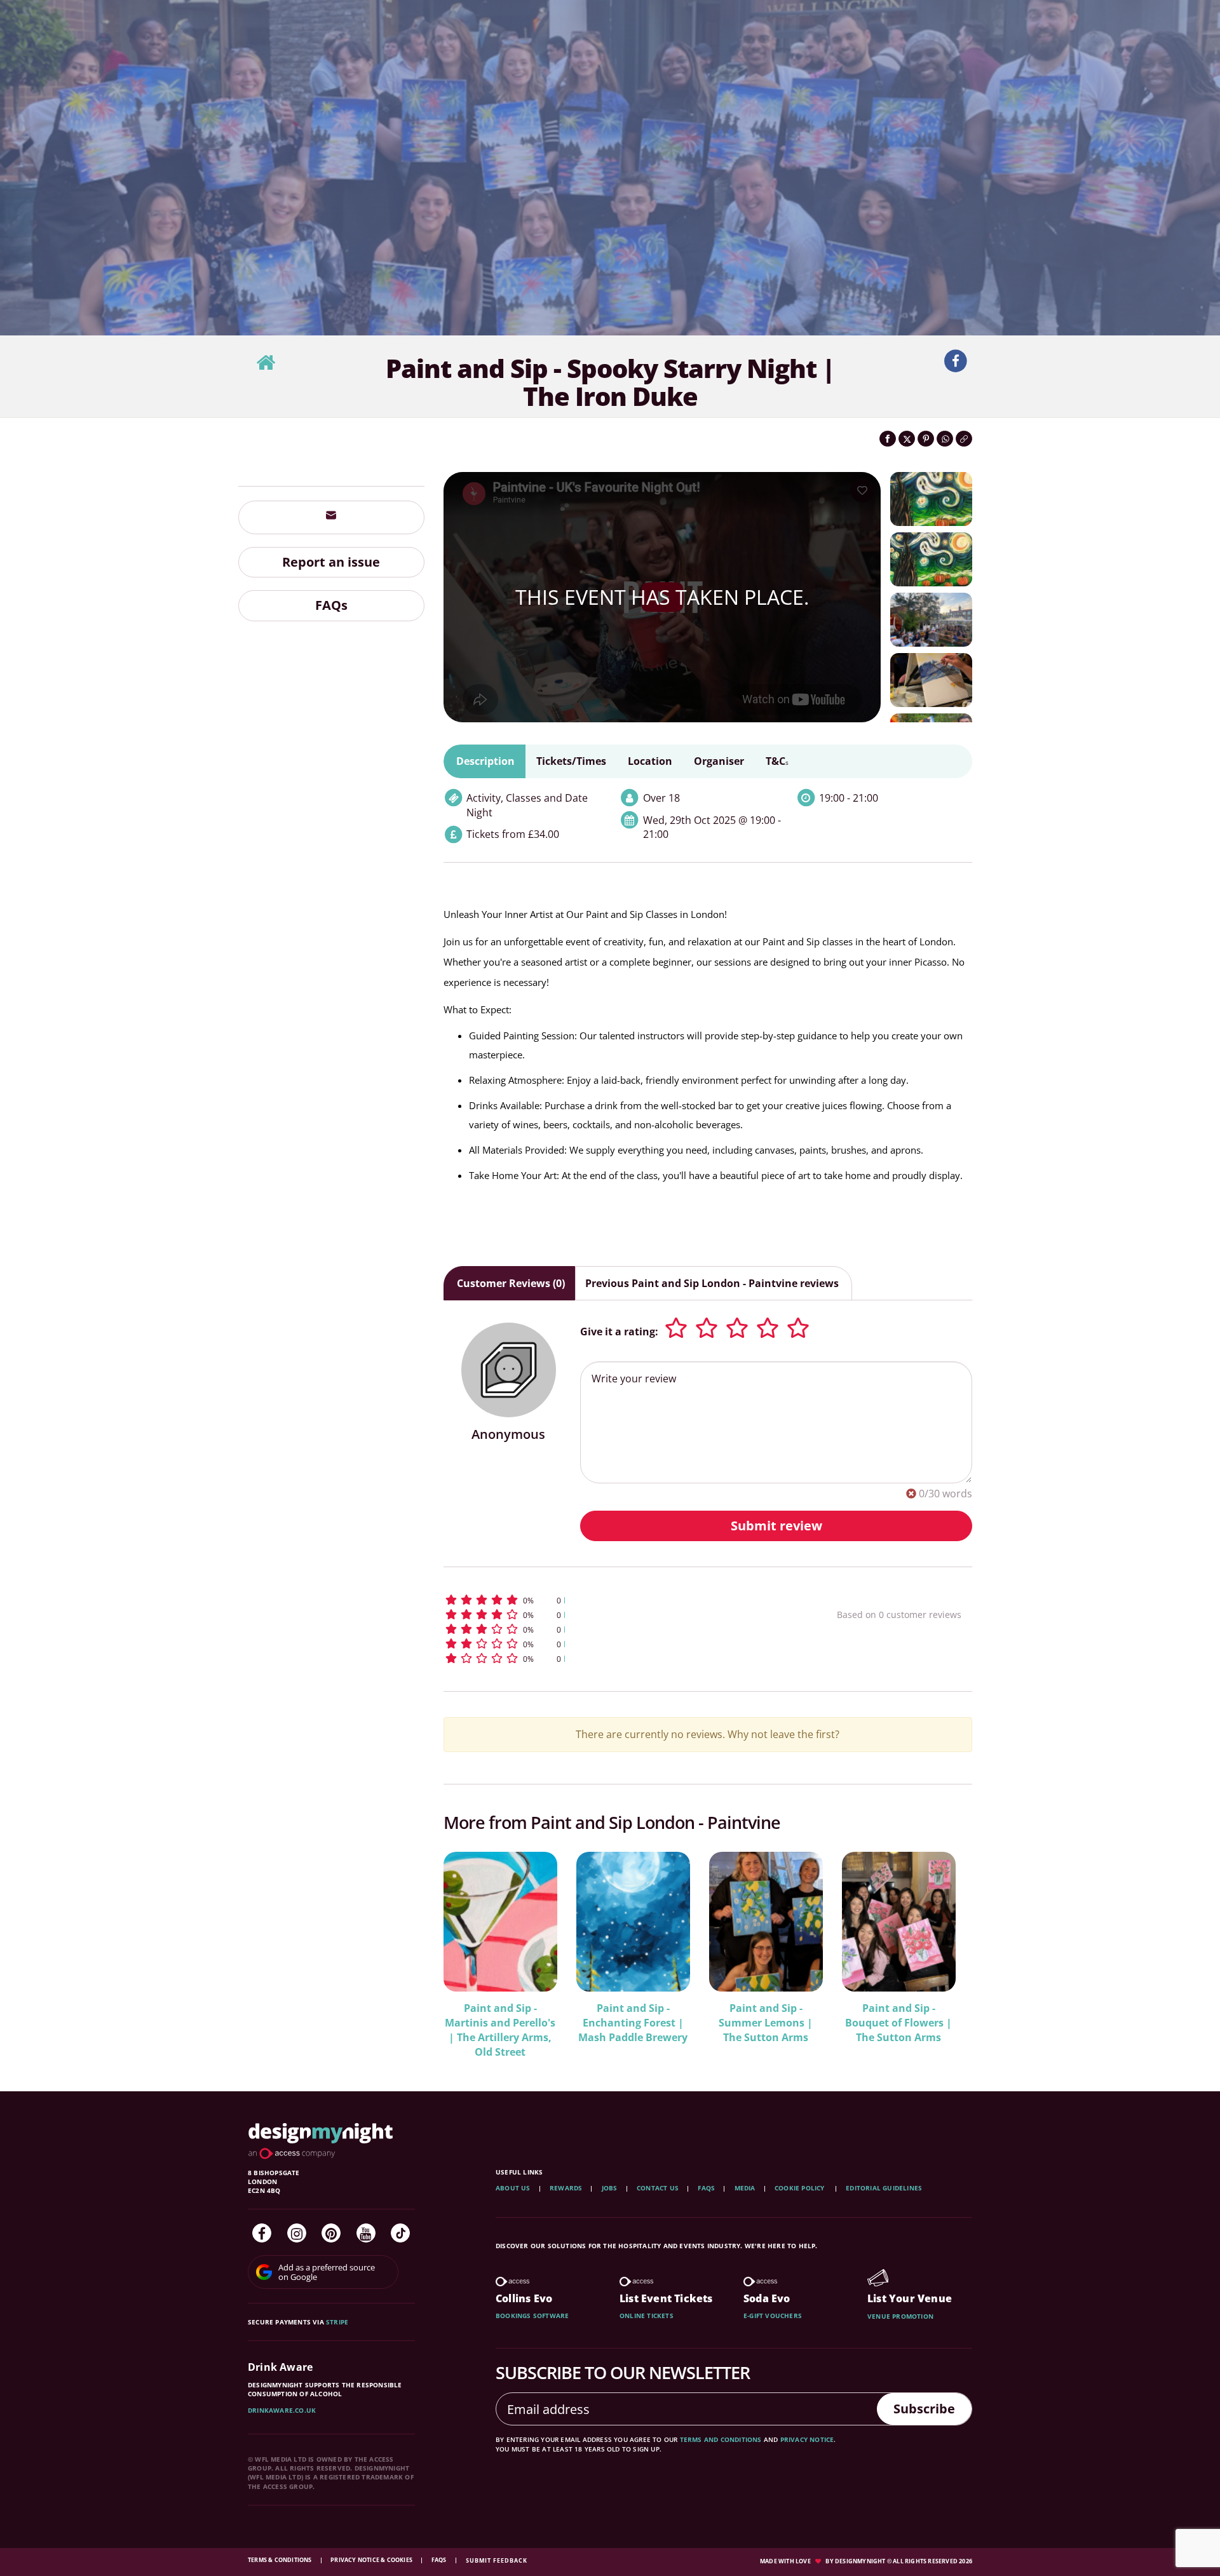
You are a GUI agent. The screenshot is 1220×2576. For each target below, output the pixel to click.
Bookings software (532, 2316)
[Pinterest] (331, 2233)
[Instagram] (297, 2233)
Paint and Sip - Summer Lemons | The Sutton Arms (766, 2023)
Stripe (337, 2322)
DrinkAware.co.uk (282, 2410)
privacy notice (807, 2439)
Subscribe (924, 2409)
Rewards (566, 2188)
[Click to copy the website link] (964, 439)
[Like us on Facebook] (956, 361)
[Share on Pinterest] (926, 439)
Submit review (776, 1526)
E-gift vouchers (773, 2316)
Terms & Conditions (281, 2560)
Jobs (610, 2188)
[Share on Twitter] (907, 439)
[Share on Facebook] (888, 439)
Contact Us (658, 2188)
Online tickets (647, 2316)
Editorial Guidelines (884, 2188)
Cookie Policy (801, 2188)
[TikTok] (400, 2233)
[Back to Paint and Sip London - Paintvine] (266, 363)
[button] (617, 1600)
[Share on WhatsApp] (945, 439)
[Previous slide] (470, 1946)
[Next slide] (945, 1946)
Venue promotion (900, 2316)
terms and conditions (721, 2439)
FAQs (331, 606)
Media (745, 2188)
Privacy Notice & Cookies (372, 2560)
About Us (513, 2188)
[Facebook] (262, 2233)
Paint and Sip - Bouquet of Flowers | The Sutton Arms (898, 2023)
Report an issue (331, 562)
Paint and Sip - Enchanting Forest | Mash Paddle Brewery (633, 2023)
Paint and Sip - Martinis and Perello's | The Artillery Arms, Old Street (500, 2030)
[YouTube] (366, 2233)
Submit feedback (497, 2560)
